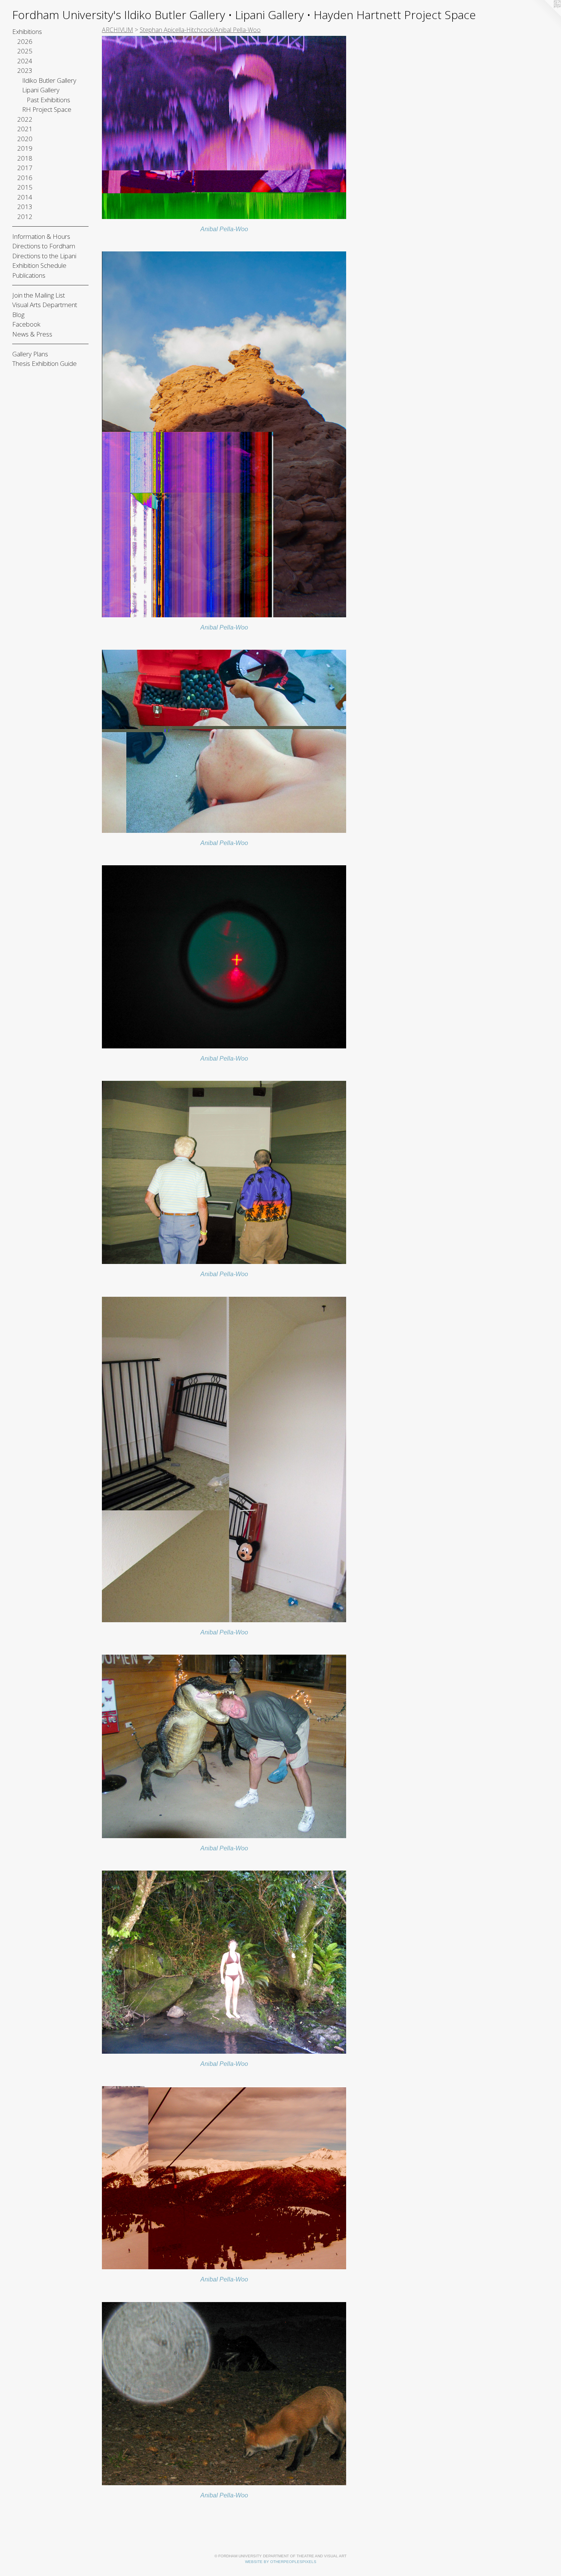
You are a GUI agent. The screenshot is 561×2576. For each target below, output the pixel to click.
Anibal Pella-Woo (224, 229)
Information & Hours (41, 236)
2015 (25, 187)
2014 (25, 197)
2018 (25, 158)
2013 (25, 207)
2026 (25, 41)
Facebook (26, 324)
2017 (25, 168)
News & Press (32, 334)
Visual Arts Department (45, 305)
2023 (25, 70)
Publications (29, 275)
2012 (25, 217)
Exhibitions (27, 31)
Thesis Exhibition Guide (44, 363)
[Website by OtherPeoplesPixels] (546, 15)
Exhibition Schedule (39, 265)
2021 (25, 129)
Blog (18, 315)
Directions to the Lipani (44, 256)
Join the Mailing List (39, 295)
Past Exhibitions (48, 100)
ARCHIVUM (118, 30)
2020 (25, 139)
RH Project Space (47, 109)
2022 (25, 119)
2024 (25, 61)
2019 (25, 148)
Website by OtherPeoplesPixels (281, 2562)
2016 (25, 178)
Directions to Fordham (44, 246)
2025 (25, 51)
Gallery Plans (30, 354)
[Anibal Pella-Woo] (224, 127)
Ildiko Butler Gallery (49, 80)
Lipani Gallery (41, 90)
